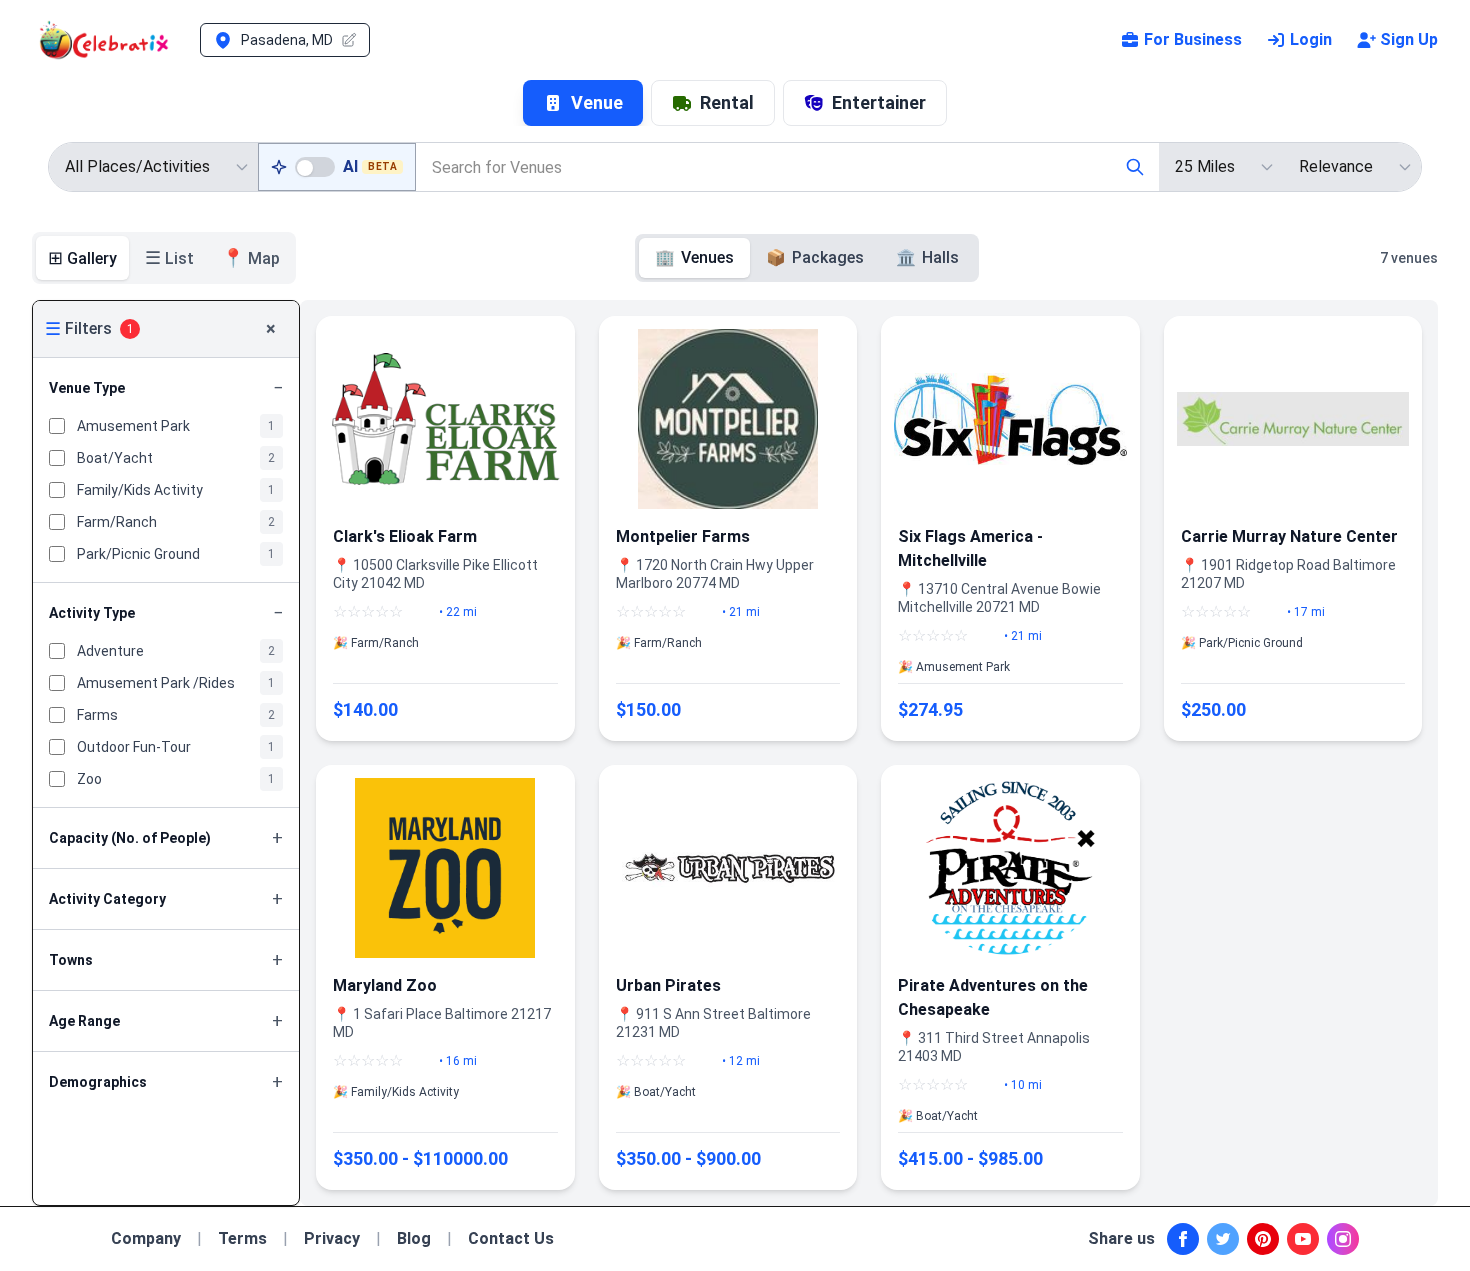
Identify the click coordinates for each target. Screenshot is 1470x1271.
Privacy (332, 1238)
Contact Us (511, 1238)
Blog (414, 1238)
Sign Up (1409, 39)
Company (146, 1238)
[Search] (1135, 167)
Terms (242, 1238)
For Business (1193, 39)
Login (1311, 39)
